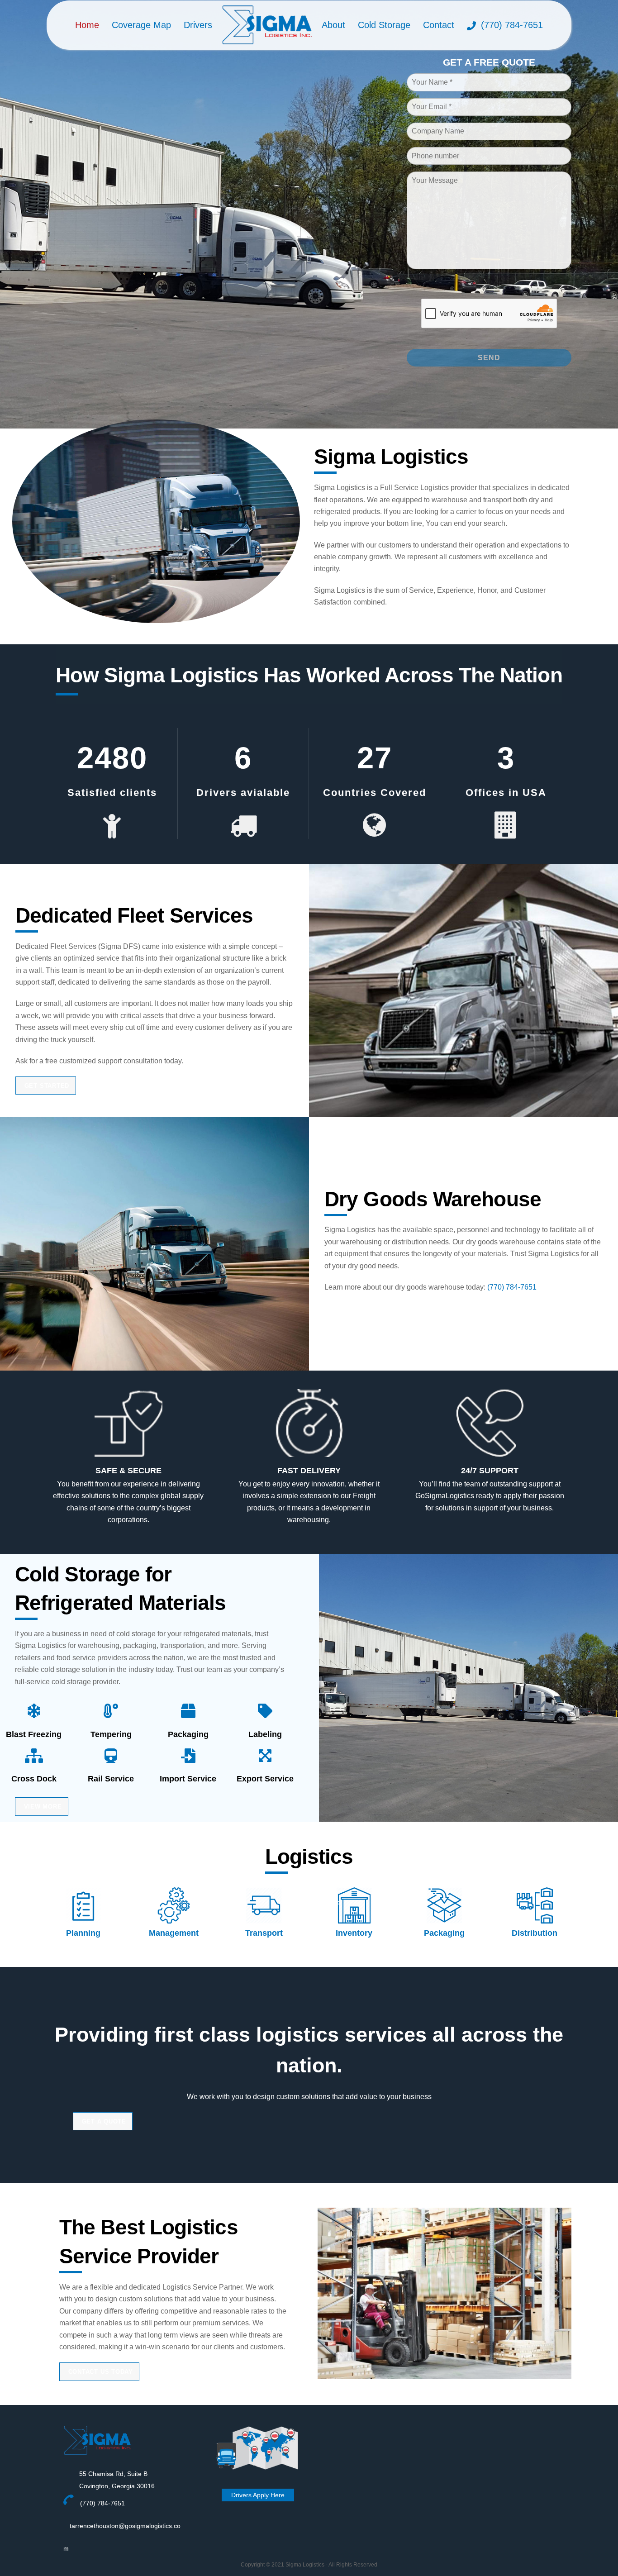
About (333, 25)
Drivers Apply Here (258, 2495)
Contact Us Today (101, 2372)
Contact (439, 25)
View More (43, 1807)
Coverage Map (141, 25)
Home (87, 25)
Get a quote (104, 2121)
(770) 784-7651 (511, 25)
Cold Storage (384, 25)
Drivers (198, 25)
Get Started (47, 1086)
